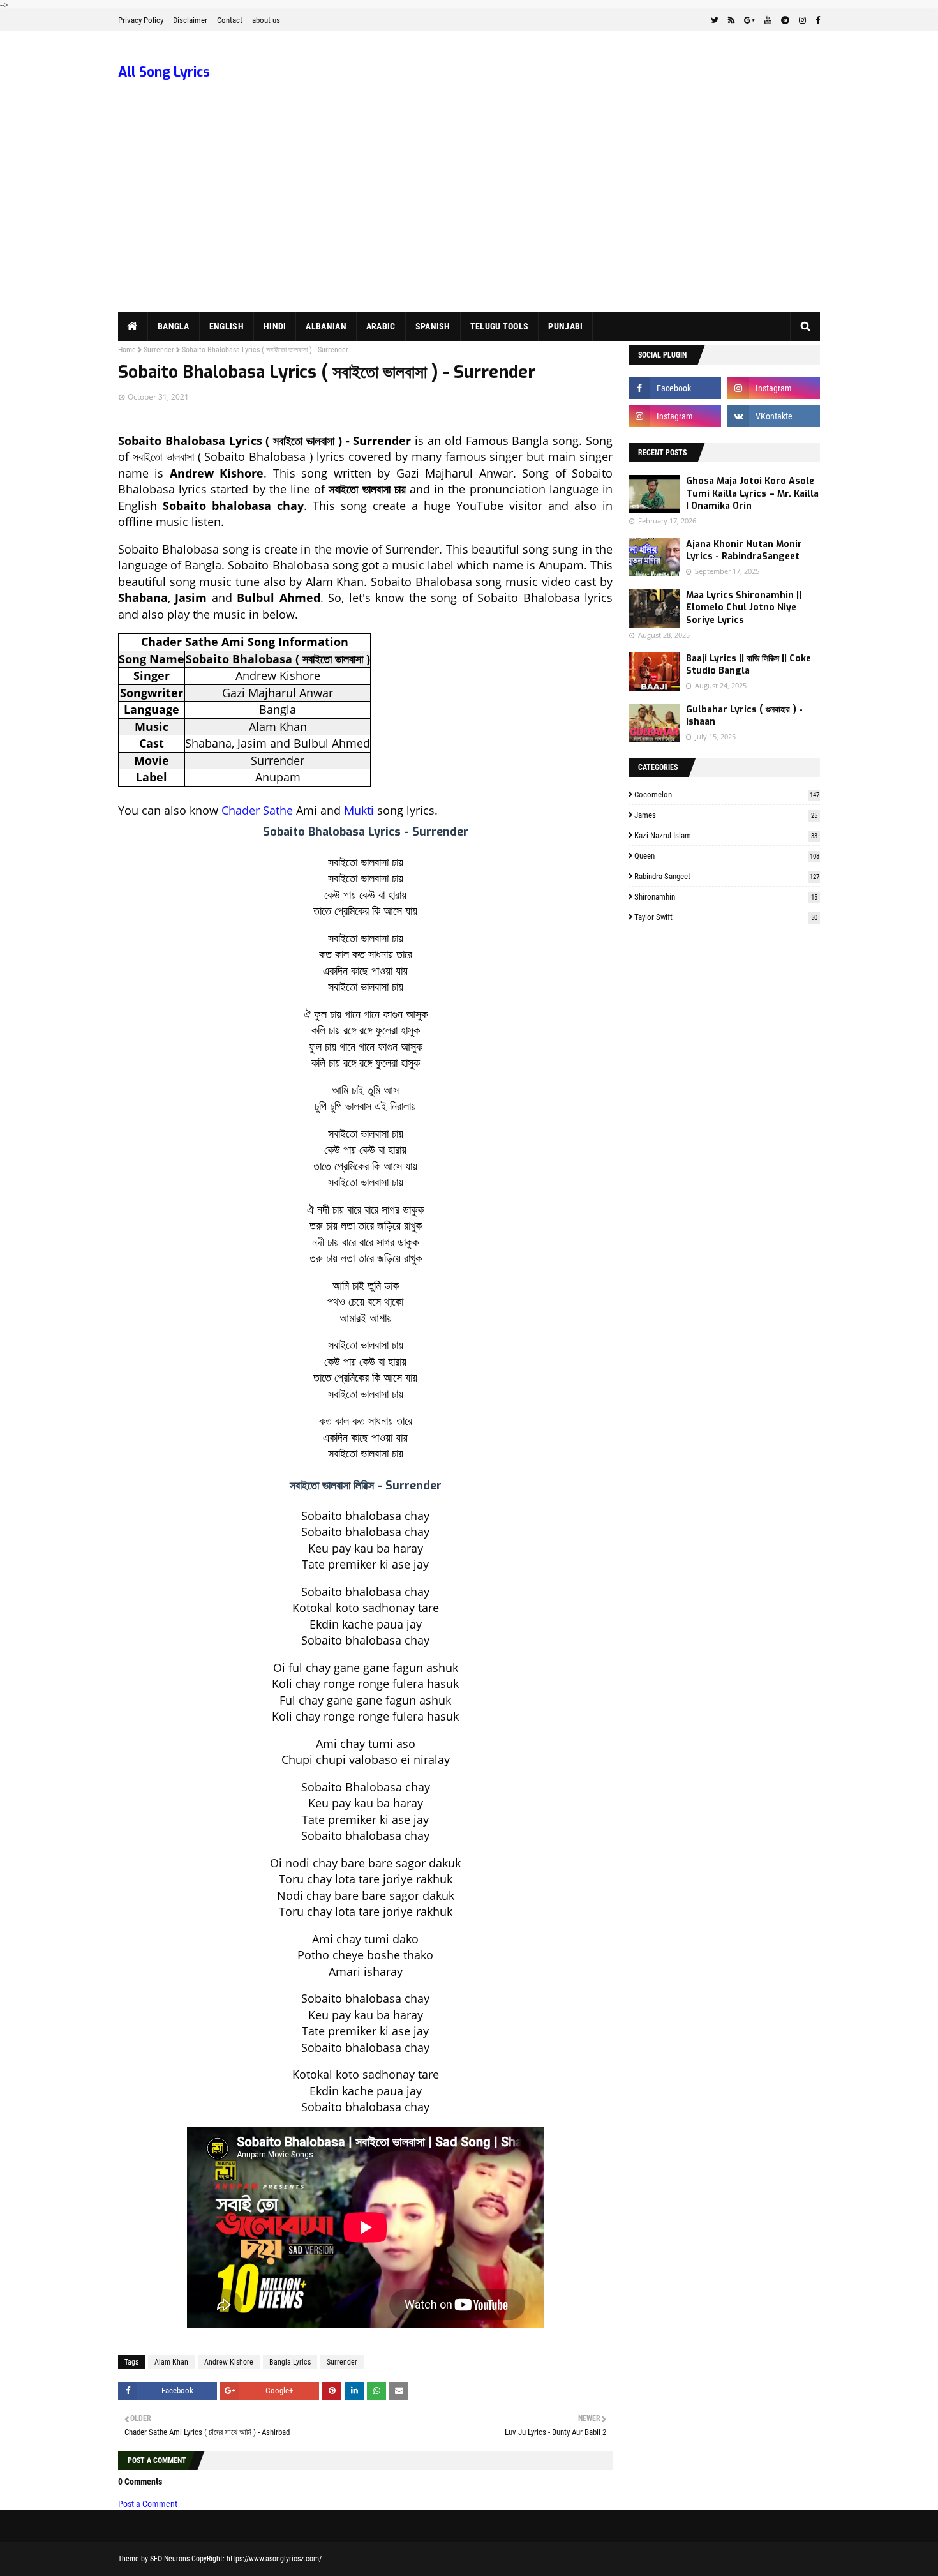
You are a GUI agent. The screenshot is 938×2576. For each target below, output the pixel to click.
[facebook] (816, 20)
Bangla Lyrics (290, 2362)
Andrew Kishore (229, 2362)
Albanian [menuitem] (326, 326)
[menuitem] (133, 326)
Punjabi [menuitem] (565, 326)
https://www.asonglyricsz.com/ (274, 2559)
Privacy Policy (141, 20)
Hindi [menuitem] (275, 326)
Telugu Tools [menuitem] (500, 326)
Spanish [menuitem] (433, 326)
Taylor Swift (726, 917)
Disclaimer (190, 20)
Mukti (359, 810)
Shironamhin (726, 897)
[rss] (731, 20)
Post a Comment (148, 2504)
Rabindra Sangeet (727, 876)
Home (127, 350)
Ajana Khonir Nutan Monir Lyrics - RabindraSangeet (744, 551)
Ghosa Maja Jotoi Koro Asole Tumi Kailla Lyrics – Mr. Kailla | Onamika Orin (752, 493)
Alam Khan (171, 2362)
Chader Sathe (257, 810)
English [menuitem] (227, 326)
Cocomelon (727, 795)
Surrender (159, 350)
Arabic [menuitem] (381, 326)
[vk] (774, 416)
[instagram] (802, 20)
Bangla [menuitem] (174, 326)
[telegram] (785, 20)
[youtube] (768, 20)
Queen (727, 856)
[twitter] (715, 20)
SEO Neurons (170, 2559)
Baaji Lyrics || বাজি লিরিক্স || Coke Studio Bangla (748, 665)
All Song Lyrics (164, 72)
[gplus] (749, 20)
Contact (230, 20)
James (726, 815)
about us (266, 20)
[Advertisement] (469, 216)
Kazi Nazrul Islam (726, 835)
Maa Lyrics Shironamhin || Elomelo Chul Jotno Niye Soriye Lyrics (744, 608)
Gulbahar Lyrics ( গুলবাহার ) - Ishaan (744, 716)
